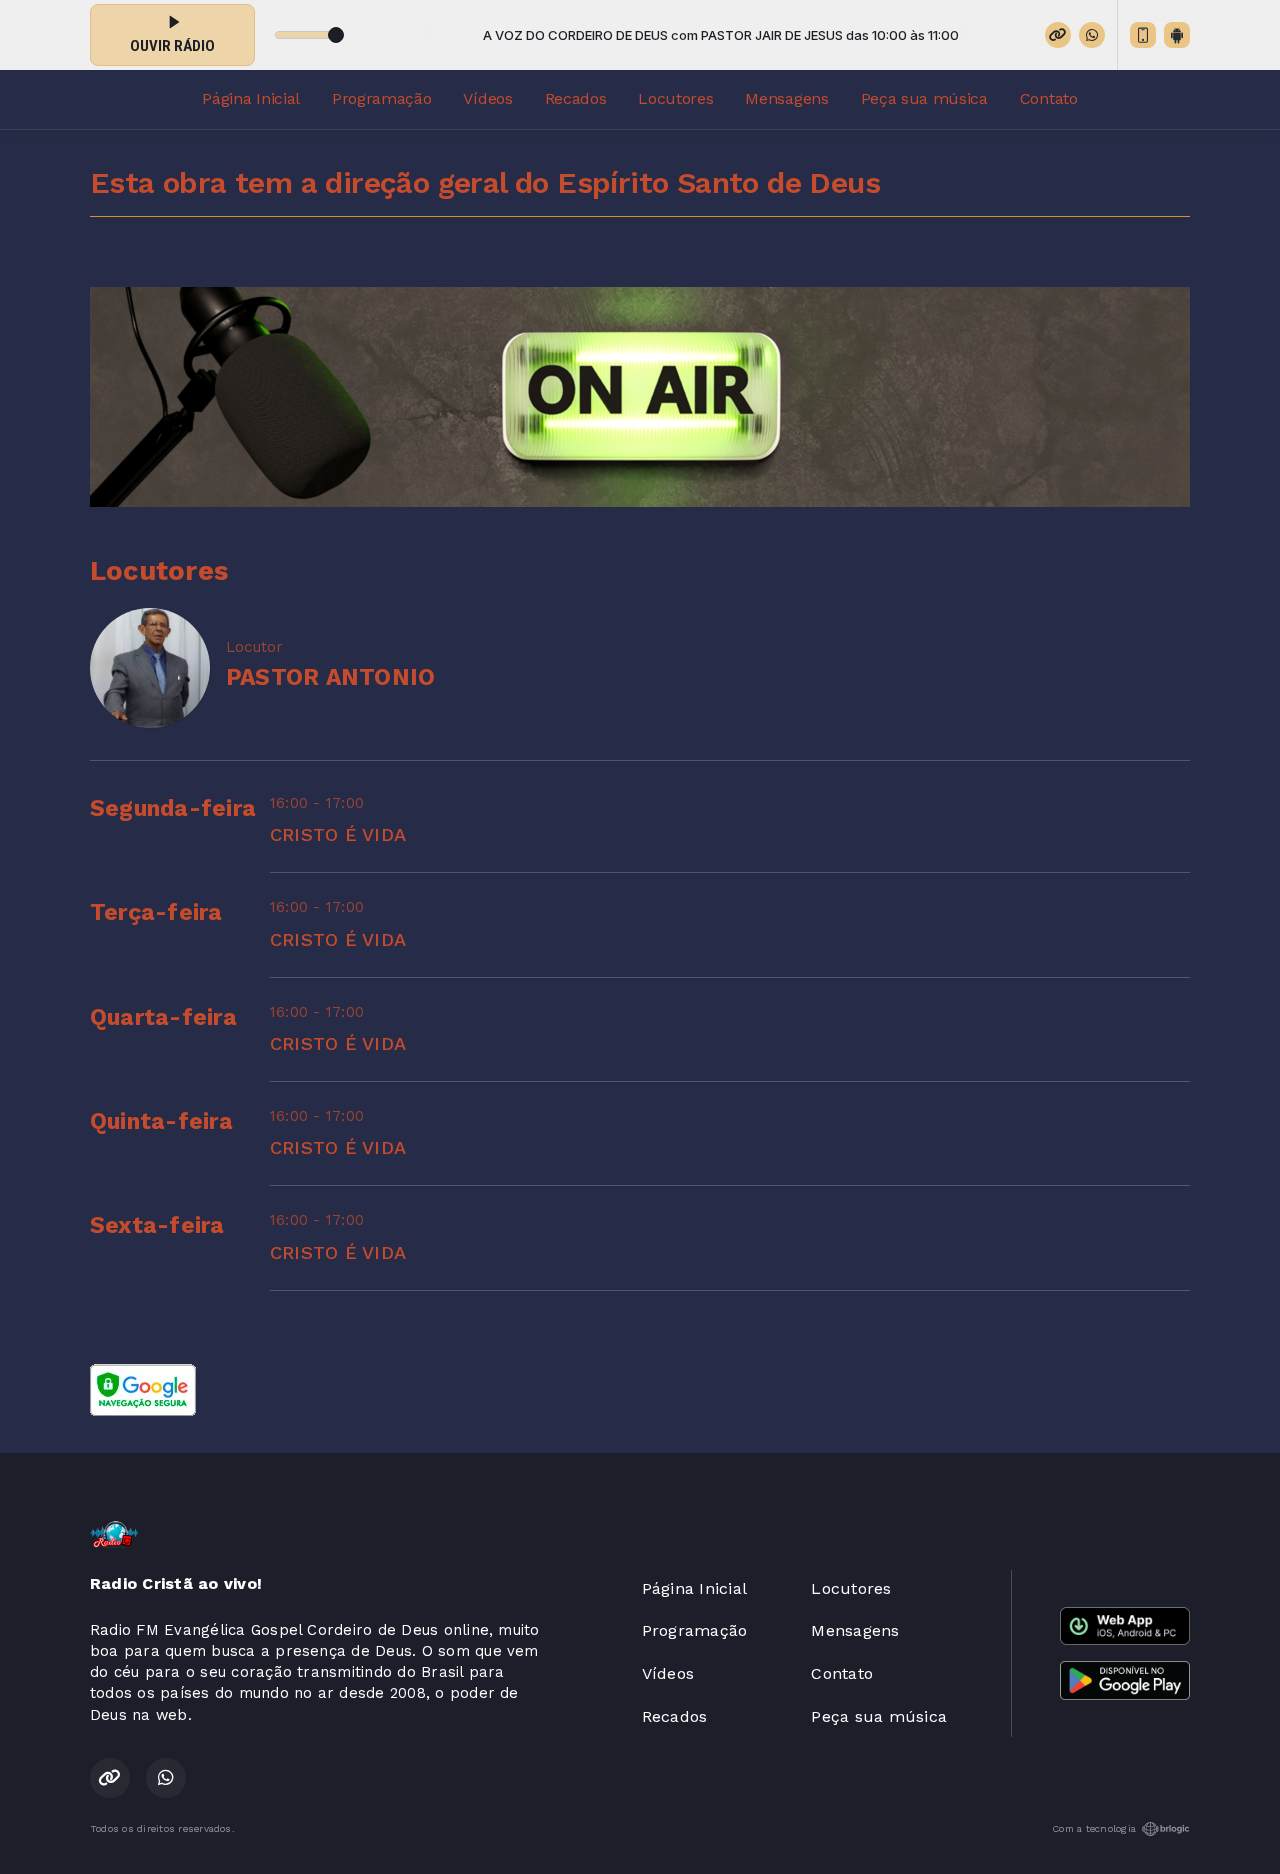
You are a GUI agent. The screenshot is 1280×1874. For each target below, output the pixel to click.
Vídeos (487, 98)
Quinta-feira (161, 1121)
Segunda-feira (173, 808)
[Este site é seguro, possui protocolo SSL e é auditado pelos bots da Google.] (143, 1388)
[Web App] (1143, 35)
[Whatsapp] (1092, 35)
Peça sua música (924, 98)
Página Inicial (251, 98)
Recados (576, 98)
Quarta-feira (163, 1017)
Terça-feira (156, 912)
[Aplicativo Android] (1177, 35)
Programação (381, 98)
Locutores (675, 98)
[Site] (1058, 35)
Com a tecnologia (1094, 1828)
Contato (1049, 98)
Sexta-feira (157, 1225)
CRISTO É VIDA (338, 834)
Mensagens (786, 98)
